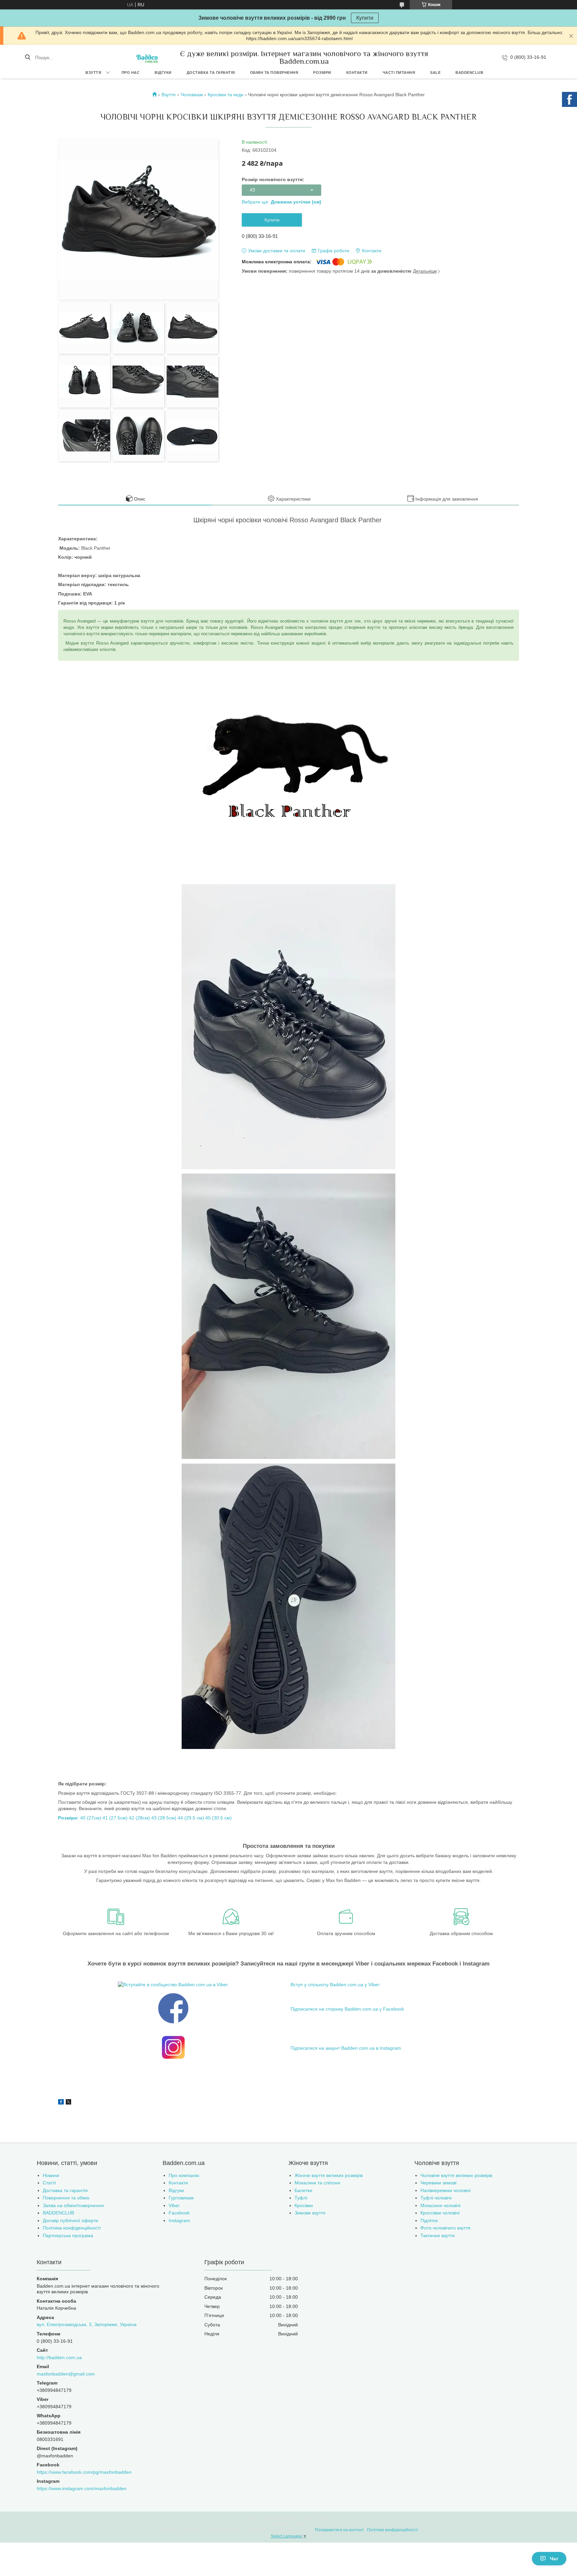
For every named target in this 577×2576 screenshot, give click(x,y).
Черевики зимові (438, 2183)
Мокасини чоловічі (440, 2205)
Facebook (179, 2213)
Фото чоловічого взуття (445, 2228)
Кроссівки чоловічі (440, 2213)
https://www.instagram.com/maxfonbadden (82, 2488)
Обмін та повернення (274, 73)
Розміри (322, 73)
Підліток (429, 2220)
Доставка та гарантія (211, 73)
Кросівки (304, 2205)
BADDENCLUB (469, 73)
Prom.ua (321, 2518)
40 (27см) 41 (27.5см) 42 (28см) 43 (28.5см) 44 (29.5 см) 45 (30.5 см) (145, 1818)
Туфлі (301, 2198)
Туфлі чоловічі (436, 2198)
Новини (51, 2175)
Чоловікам (192, 95)
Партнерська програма (68, 2235)
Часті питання (399, 73)
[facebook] (61, 2103)
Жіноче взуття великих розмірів (329, 2175)
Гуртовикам (181, 2198)
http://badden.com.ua (59, 2357)
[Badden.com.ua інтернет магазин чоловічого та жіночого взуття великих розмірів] (147, 57)
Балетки (303, 2190)
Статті (49, 2183)
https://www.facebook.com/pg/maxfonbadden (84, 2472)
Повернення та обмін (66, 2198)
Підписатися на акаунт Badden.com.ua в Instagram (346, 2048)
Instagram (179, 2220)
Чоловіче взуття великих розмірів (456, 2175)
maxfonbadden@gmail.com (66, 2374)
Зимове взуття (310, 2213)
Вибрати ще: (281, 202)
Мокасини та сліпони (317, 2183)
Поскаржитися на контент (339, 2530)
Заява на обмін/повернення (73, 2205)
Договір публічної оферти (70, 2220)
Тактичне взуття (438, 2235)
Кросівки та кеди (226, 95)
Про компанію (184, 2175)
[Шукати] (28, 57)
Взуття (93, 73)
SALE (435, 73)
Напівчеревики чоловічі (445, 2190)
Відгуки (163, 73)
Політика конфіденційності (72, 2228)
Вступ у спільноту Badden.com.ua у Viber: (336, 1985)
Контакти (357, 73)
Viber (174, 2205)
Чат (554, 2559)
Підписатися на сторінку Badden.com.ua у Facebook (347, 2009)
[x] (68, 2103)
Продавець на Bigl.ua (289, 2524)
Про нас (131, 73)
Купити (365, 18)
